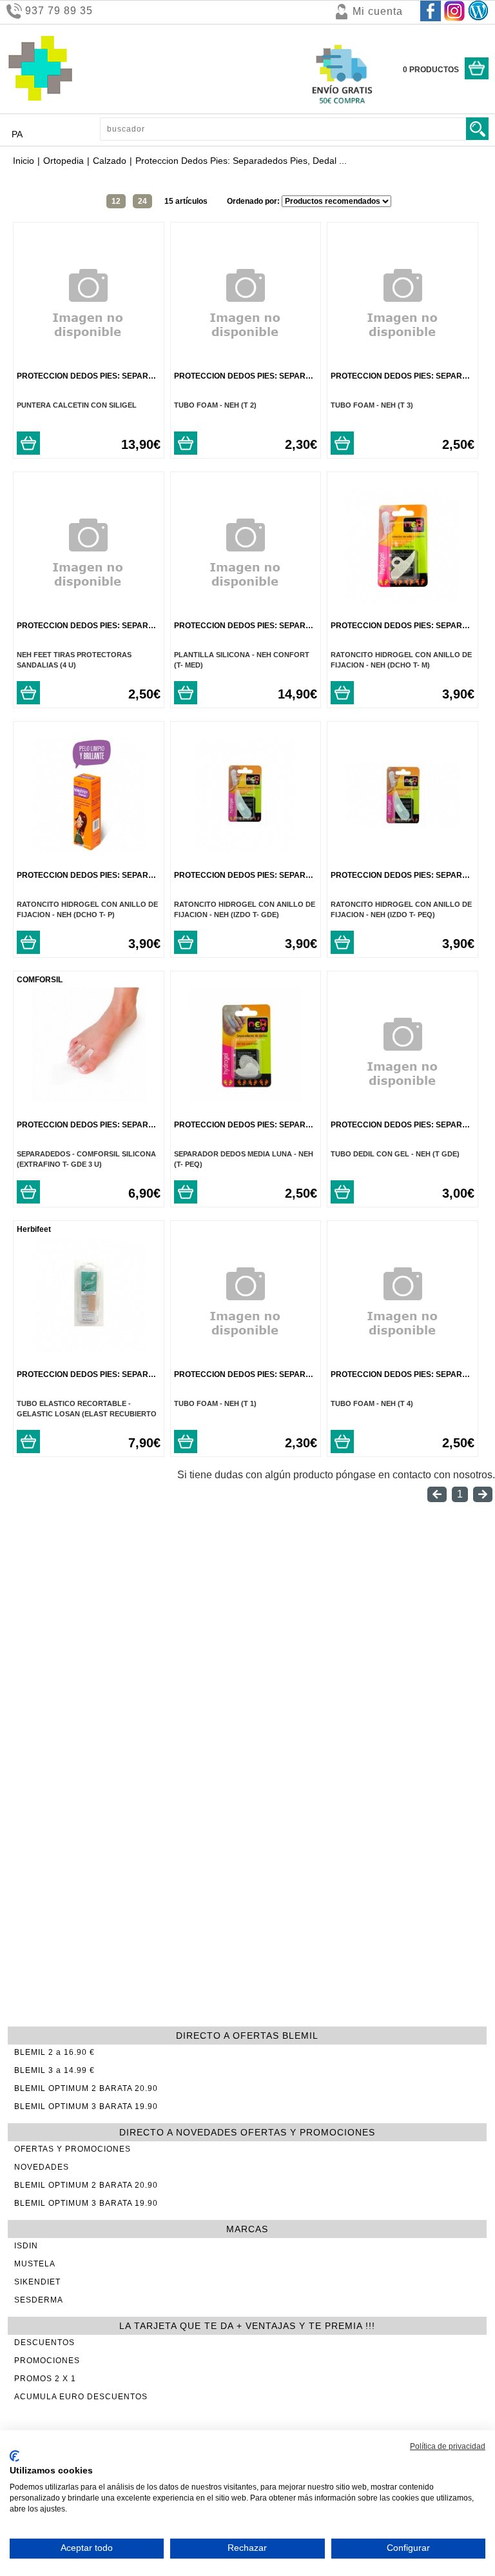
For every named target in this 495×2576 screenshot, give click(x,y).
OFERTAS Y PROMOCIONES (73, 2149)
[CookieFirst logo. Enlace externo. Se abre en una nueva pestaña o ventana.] (15, 2456)
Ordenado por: (254, 201)
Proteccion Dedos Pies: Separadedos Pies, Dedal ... (128, 376)
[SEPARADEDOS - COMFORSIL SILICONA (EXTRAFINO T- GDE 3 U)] (89, 1098)
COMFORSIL (40, 980)
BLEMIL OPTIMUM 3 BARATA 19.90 (86, 2106)
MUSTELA (35, 2264)
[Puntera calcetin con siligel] (88, 364)
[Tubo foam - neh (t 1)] (246, 1362)
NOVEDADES (42, 2167)
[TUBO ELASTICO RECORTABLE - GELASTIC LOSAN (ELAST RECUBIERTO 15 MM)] (89, 1348)
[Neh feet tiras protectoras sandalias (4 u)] (88, 614)
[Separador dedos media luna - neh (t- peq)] (245, 1098)
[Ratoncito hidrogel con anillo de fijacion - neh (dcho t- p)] (89, 848)
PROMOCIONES (47, 2361)
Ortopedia (63, 161)
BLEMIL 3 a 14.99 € (54, 2070)
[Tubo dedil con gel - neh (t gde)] (403, 1113)
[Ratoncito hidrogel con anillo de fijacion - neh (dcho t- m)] (403, 599)
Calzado (110, 161)
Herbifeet (34, 1229)
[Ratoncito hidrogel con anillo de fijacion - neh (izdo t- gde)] (245, 848)
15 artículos (186, 201)
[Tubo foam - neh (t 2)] (246, 364)
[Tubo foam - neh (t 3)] (403, 364)
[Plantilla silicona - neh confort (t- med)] (246, 614)
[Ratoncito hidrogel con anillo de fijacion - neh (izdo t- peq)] (403, 848)
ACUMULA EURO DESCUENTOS (81, 2397)
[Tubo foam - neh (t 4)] (403, 1362)
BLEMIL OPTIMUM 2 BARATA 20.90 (86, 2088)
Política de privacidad (448, 2446)
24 (142, 201)
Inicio (24, 161)
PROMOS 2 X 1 (45, 2379)
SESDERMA (39, 2300)
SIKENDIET (37, 2282)
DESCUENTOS (44, 2343)
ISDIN (26, 2246)
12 (116, 201)
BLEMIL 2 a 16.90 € (54, 2052)
